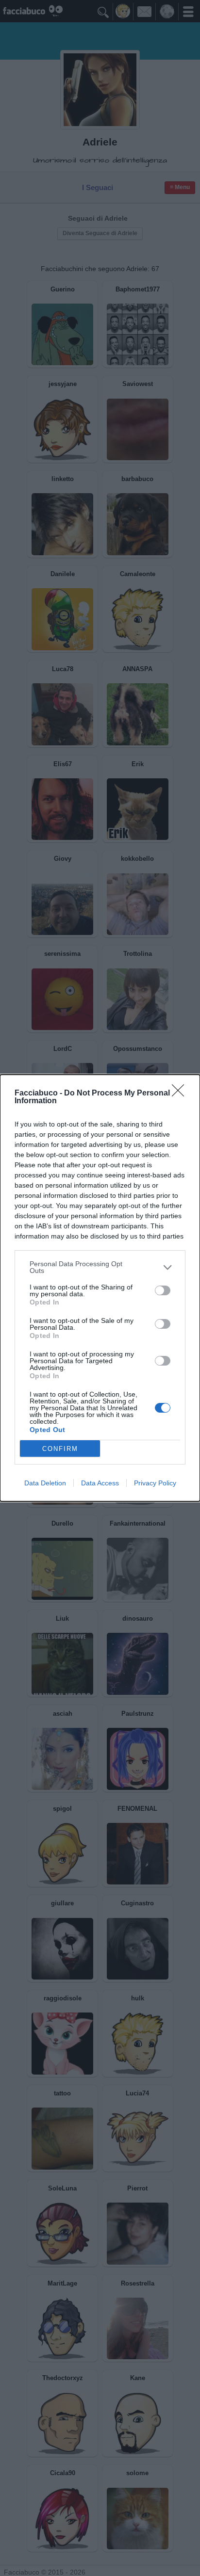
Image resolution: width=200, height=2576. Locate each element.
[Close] (181, 1094)
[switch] (163, 1290)
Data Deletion (45, 1483)
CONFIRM (60, 1449)
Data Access (100, 1483)
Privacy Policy (155, 1483)
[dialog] (100, 1288)
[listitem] (100, 1267)
